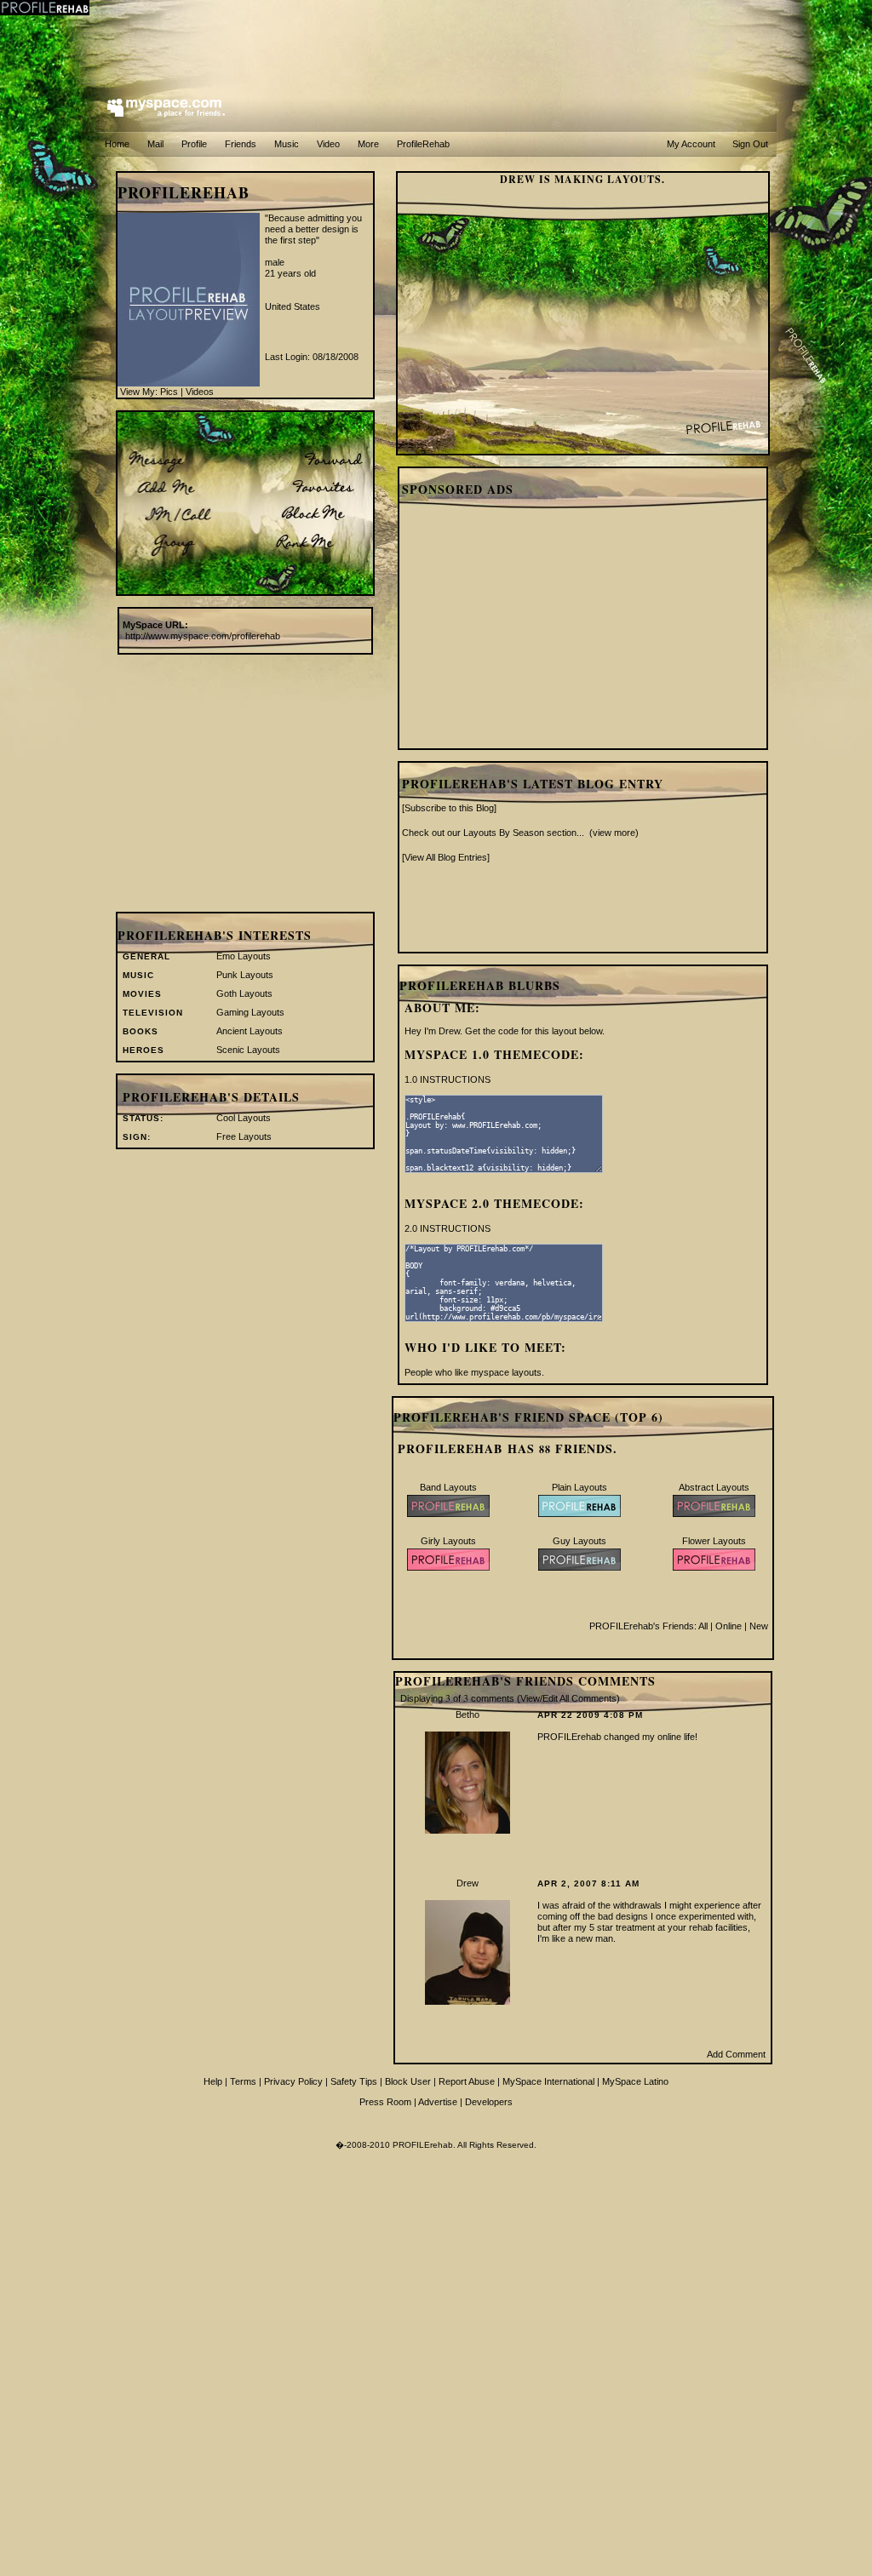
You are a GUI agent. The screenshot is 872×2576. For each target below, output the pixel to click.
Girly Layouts (448, 1541)
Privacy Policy (293, 2081)
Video (328, 144)
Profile (194, 144)
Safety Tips (354, 2081)
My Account (691, 144)
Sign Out (750, 144)
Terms (243, 2081)
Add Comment (736, 2054)
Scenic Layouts (248, 1050)
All (703, 1626)
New (759, 1626)
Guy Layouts (579, 1541)
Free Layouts (244, 1136)
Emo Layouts (244, 956)
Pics (169, 392)
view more (614, 833)
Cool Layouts (244, 1118)
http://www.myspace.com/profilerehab (203, 636)
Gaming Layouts (250, 1012)
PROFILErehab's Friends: (644, 1626)
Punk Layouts (245, 975)
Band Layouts (448, 1487)
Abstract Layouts (714, 1487)
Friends (241, 144)
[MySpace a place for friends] (166, 109)
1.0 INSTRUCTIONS (447, 1079)
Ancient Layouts (250, 1031)
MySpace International (548, 2081)
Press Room (385, 2102)
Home (117, 144)
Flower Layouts (714, 1541)
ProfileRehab (423, 144)
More (368, 144)
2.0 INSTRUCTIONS (447, 1228)
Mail (155, 144)
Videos (200, 392)
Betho (468, 1714)
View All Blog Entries (446, 857)
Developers (489, 2102)
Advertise (438, 2102)
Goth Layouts (244, 993)
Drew (468, 1883)
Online (729, 1626)
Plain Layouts (579, 1487)
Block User (408, 2081)
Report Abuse (467, 2081)
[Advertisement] (436, 38)
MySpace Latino (635, 2081)
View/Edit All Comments (568, 1698)
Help (213, 2081)
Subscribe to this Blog (449, 808)
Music (287, 144)
